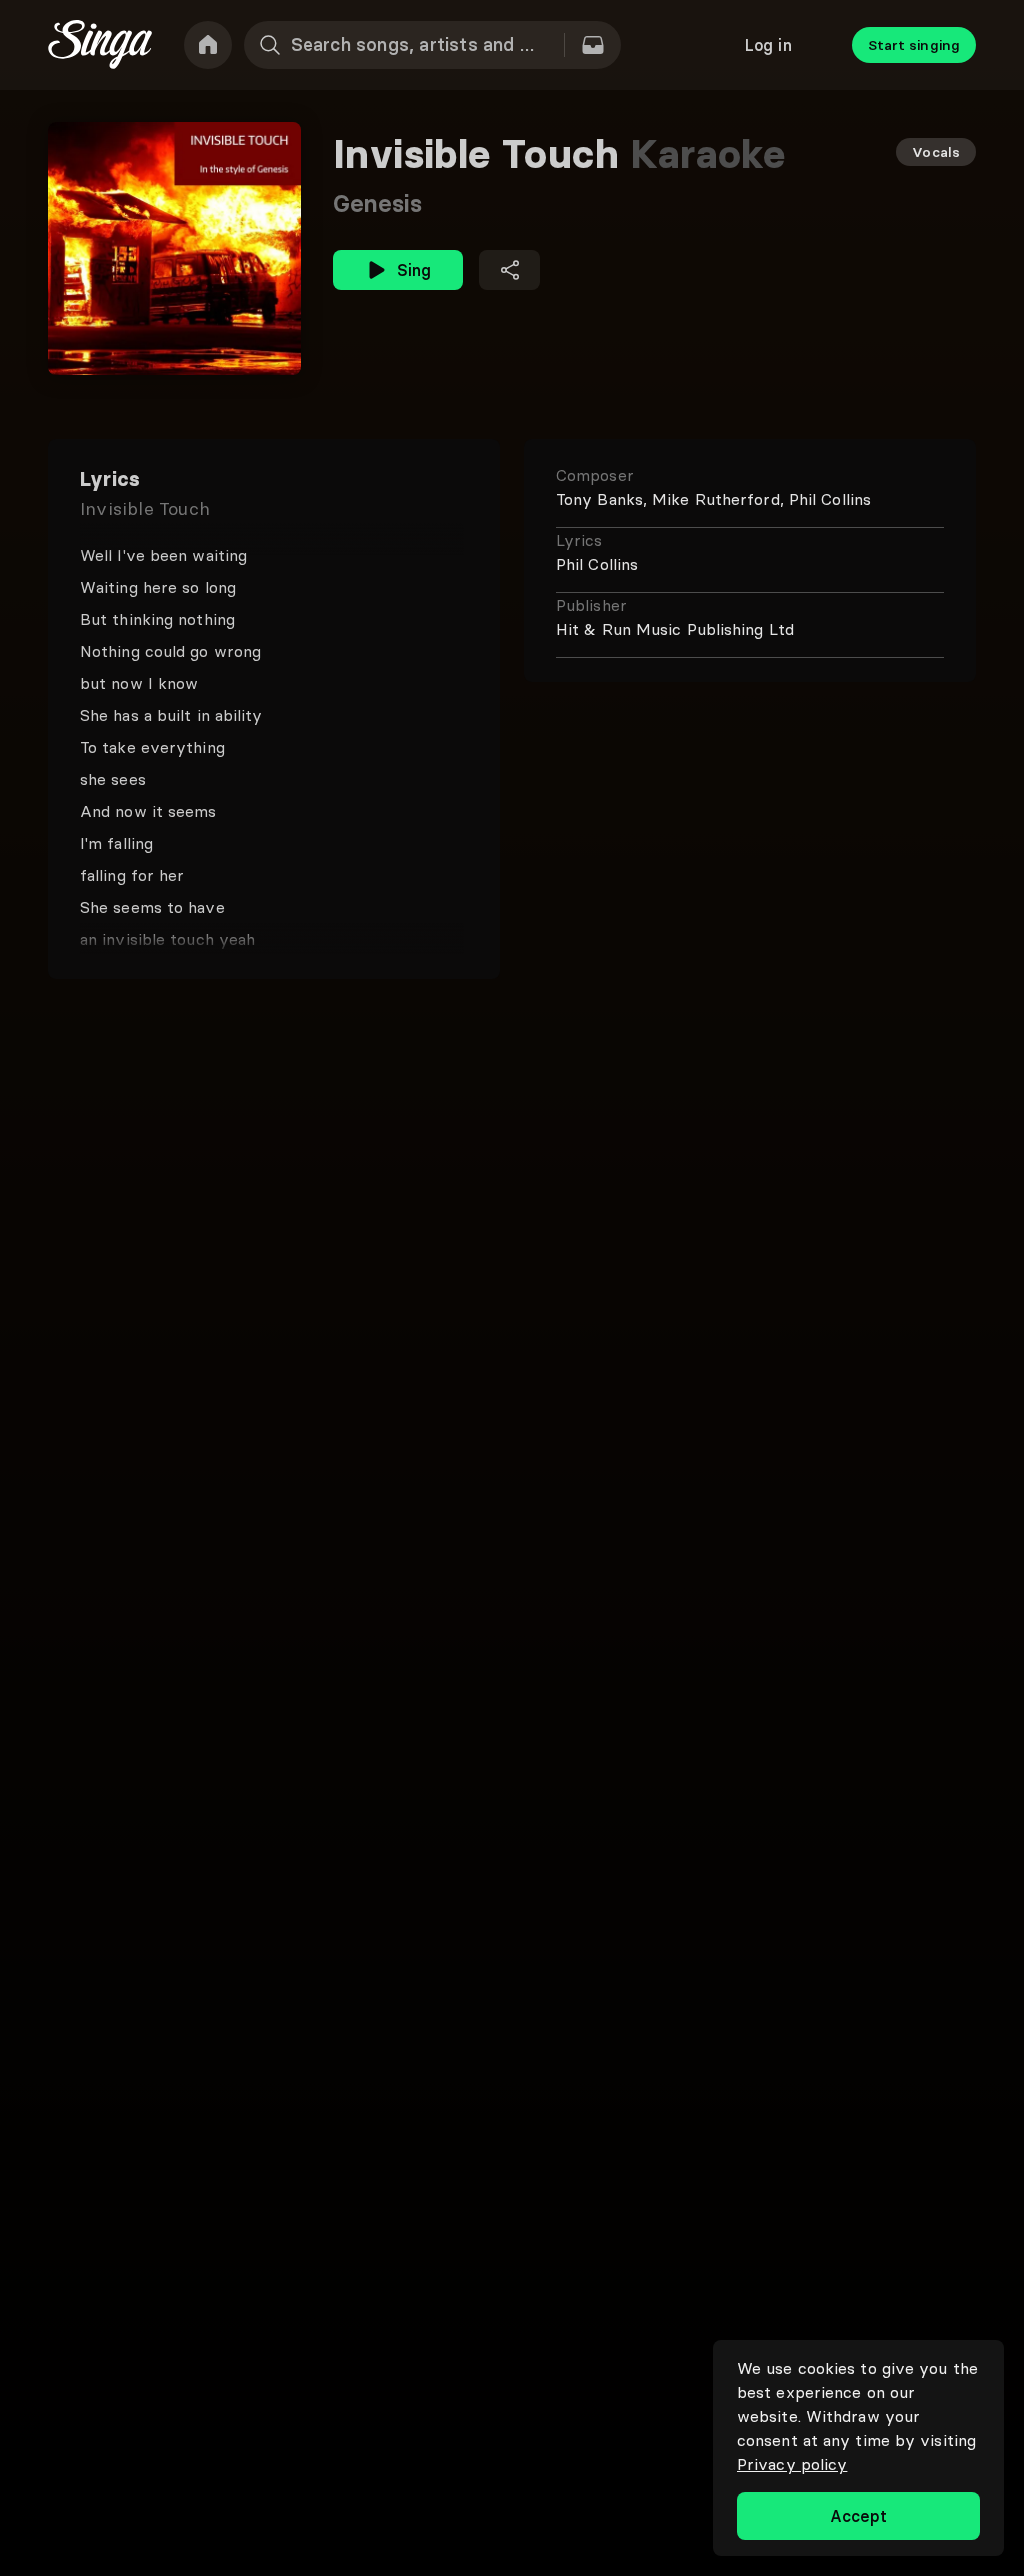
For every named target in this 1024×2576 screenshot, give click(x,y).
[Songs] (593, 45)
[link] (208, 45)
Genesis (377, 203)
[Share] (509, 270)
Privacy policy (792, 2464)
